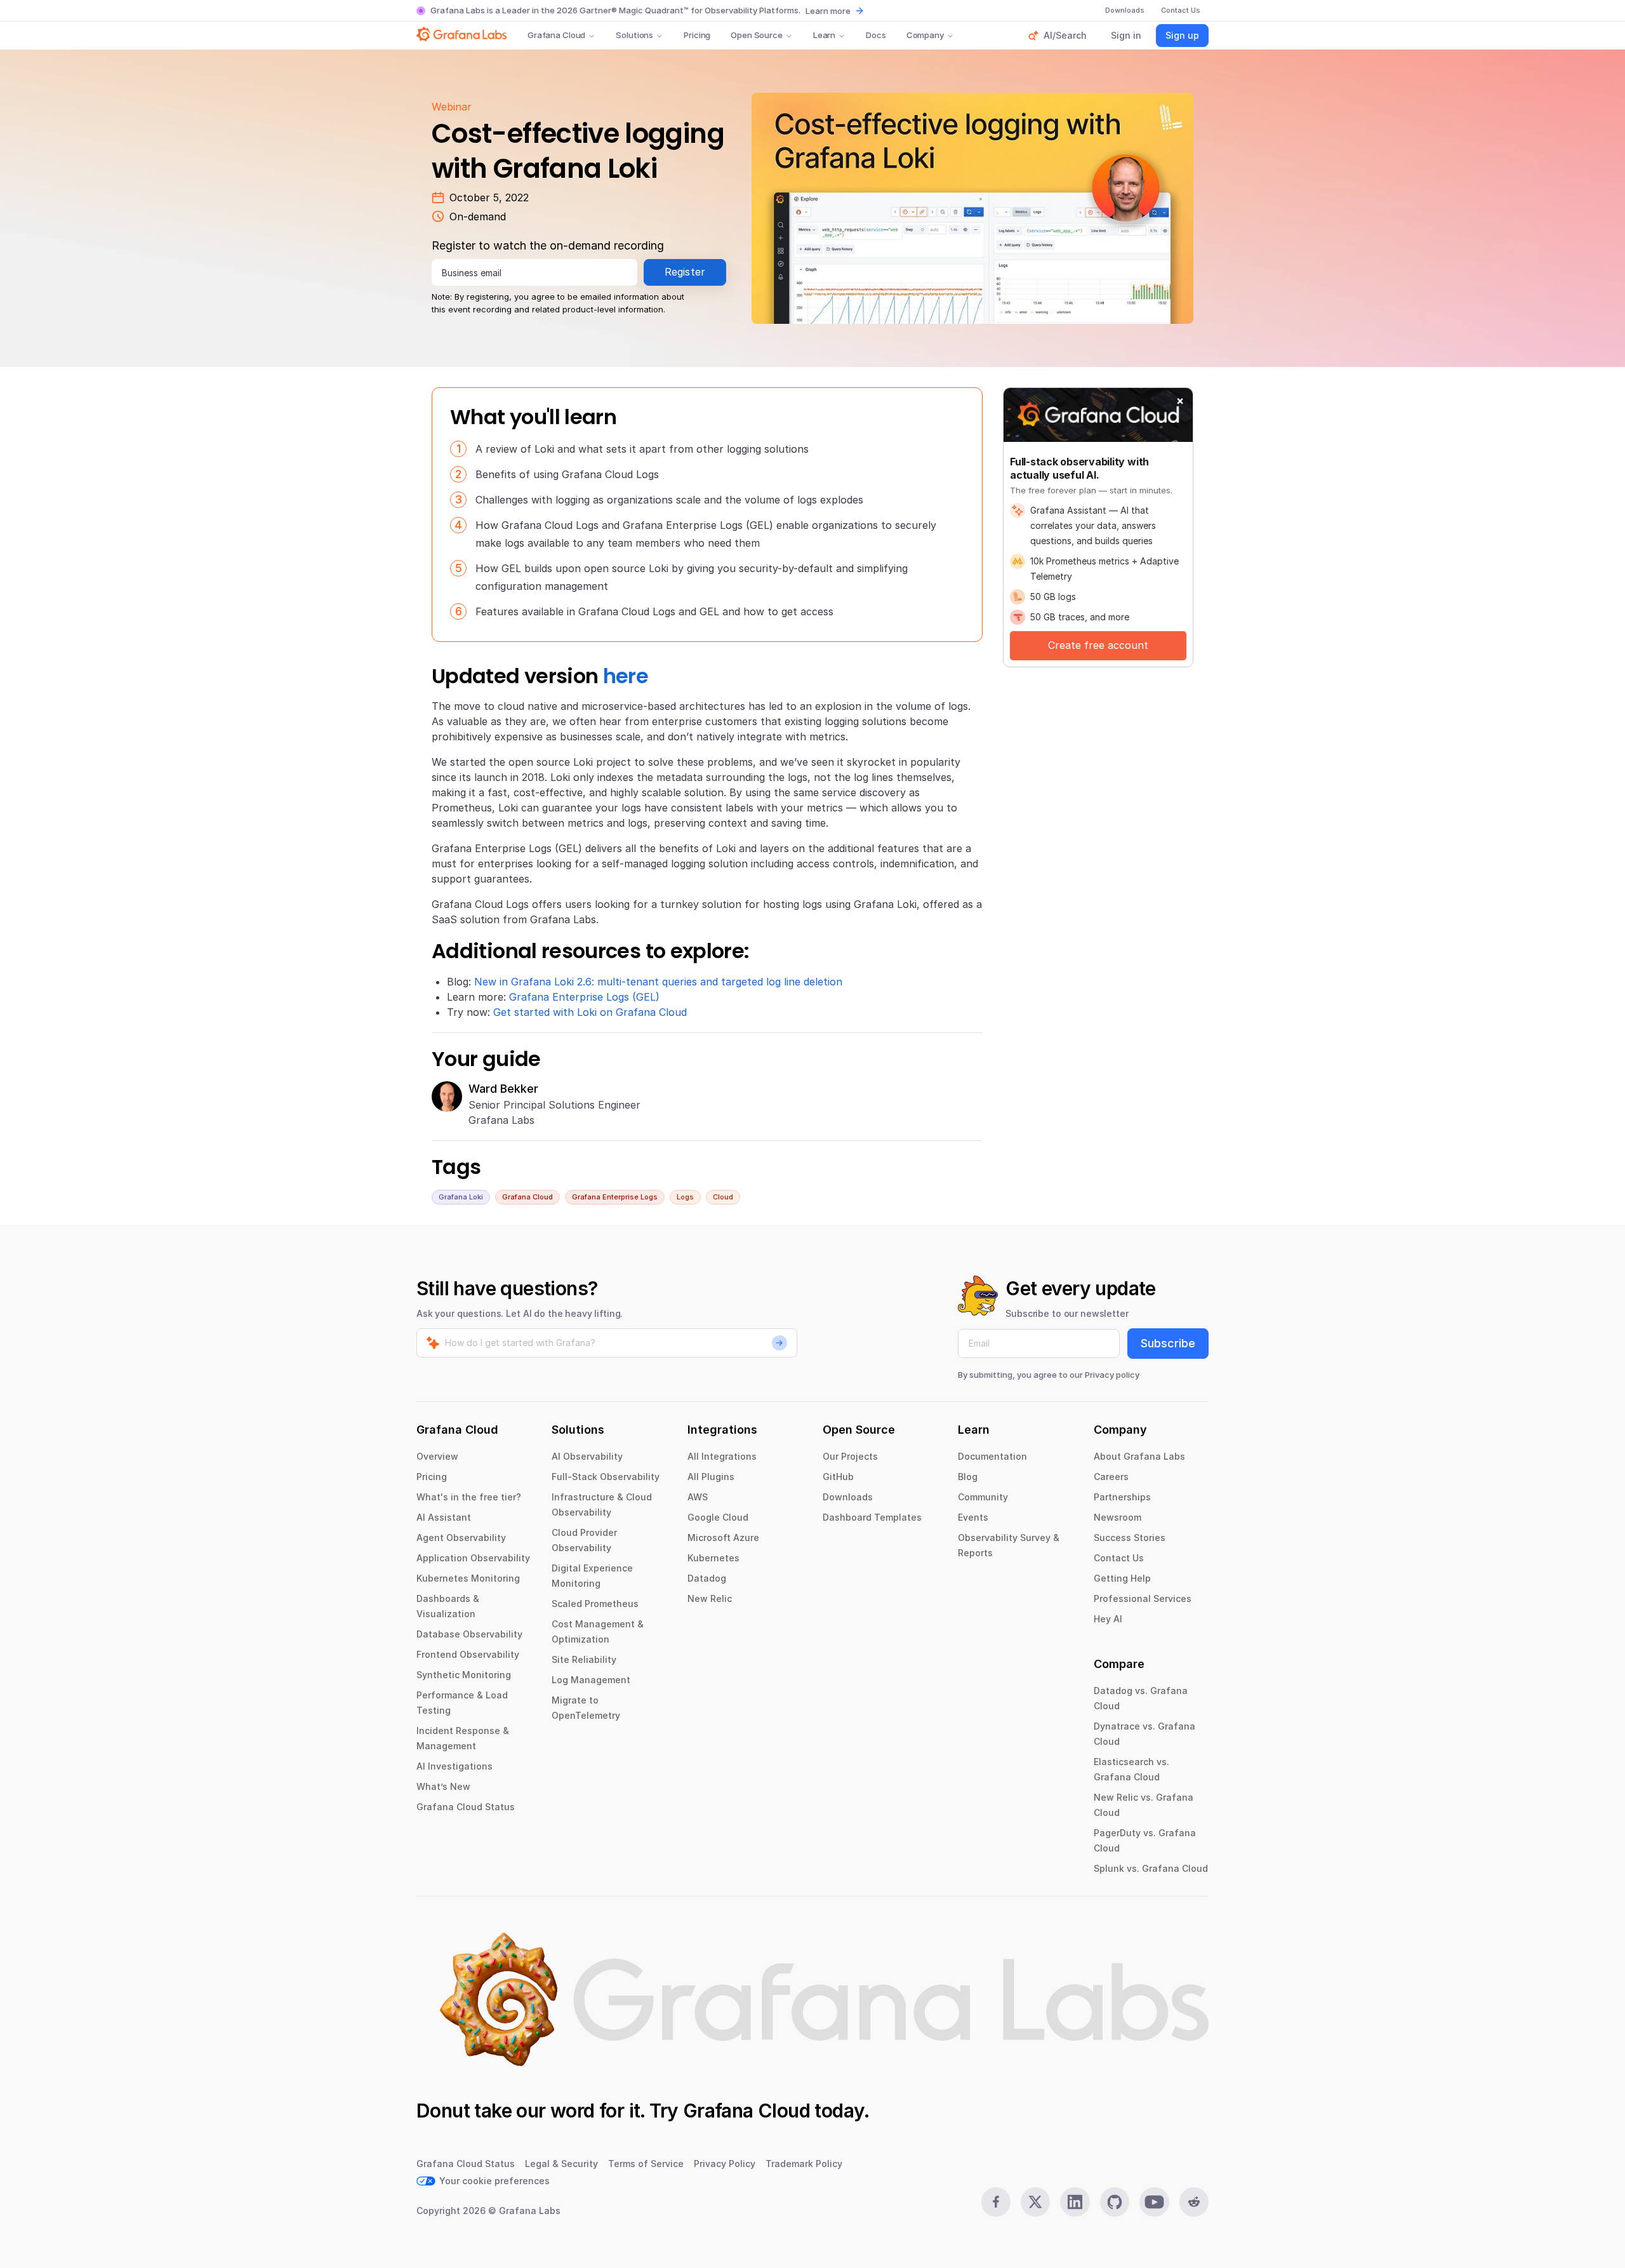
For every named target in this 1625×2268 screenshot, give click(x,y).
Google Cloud (718, 1517)
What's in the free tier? (469, 1497)
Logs (685, 1197)
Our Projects (850, 1456)
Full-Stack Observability (606, 1477)
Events (973, 1517)
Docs (876, 35)
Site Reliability (584, 1659)
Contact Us (1119, 1558)
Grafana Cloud (556, 35)
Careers (1111, 1477)
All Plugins (711, 1477)
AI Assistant (444, 1517)
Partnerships (1122, 1497)
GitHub (838, 1477)
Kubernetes (713, 1558)
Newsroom (1118, 1517)
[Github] (1115, 2202)
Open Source (757, 35)
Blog (968, 1477)
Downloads (848, 1497)
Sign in (1126, 35)
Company (925, 35)
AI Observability (587, 1456)
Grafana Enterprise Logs (615, 1197)
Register (685, 272)
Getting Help (1122, 1578)
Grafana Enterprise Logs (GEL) (584, 997)
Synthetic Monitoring (464, 1675)
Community (983, 1497)
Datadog (707, 1578)
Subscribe (1168, 1343)
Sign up (1182, 35)
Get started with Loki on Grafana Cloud (590, 1012)
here (626, 676)
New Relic (710, 1598)
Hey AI (1108, 1619)
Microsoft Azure (723, 1538)
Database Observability (469, 1634)
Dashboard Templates (872, 1517)
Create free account (1098, 645)
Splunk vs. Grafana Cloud (1151, 1868)
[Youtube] (1154, 2202)
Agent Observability (461, 1538)
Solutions (634, 35)
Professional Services (1143, 1598)
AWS (698, 1497)
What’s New (443, 1786)
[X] (1035, 2202)
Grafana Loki (461, 1197)
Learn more (828, 11)
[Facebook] (996, 2202)
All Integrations (722, 1456)
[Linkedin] (1075, 2202)
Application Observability (473, 1558)
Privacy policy (1112, 1375)
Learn (824, 35)
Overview (437, 1456)
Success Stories (1130, 1538)
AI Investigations (454, 1766)
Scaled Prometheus (595, 1604)
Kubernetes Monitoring (468, 1578)
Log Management (591, 1680)
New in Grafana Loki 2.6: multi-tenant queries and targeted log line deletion (658, 982)
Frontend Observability (468, 1654)
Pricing (697, 35)
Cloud (723, 1197)
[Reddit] (1194, 2202)
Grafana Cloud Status (466, 1807)
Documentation (992, 1456)
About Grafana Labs (1139, 1456)
